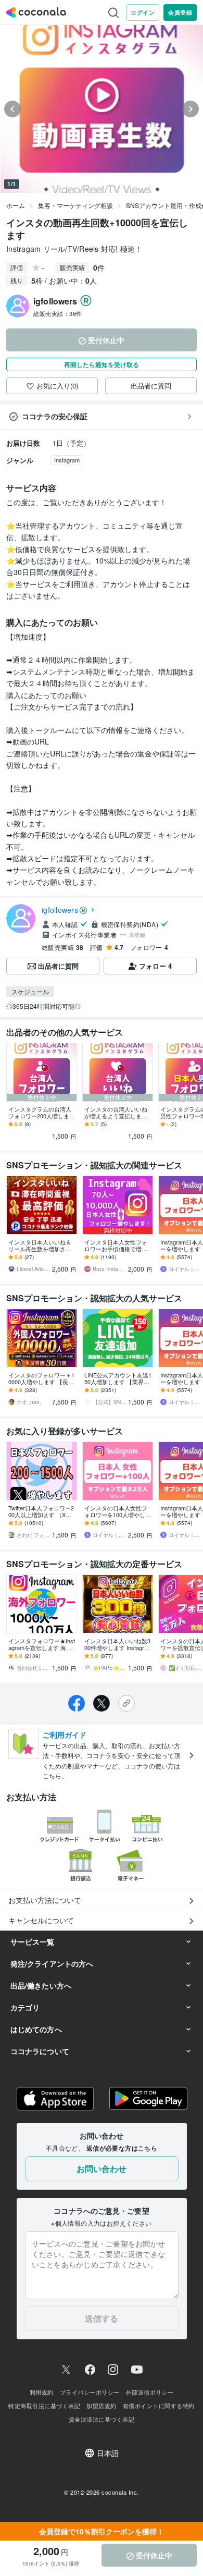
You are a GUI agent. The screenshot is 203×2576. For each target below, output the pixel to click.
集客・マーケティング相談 (75, 205)
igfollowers (60, 910)
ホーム (16, 205)
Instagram (67, 460)
